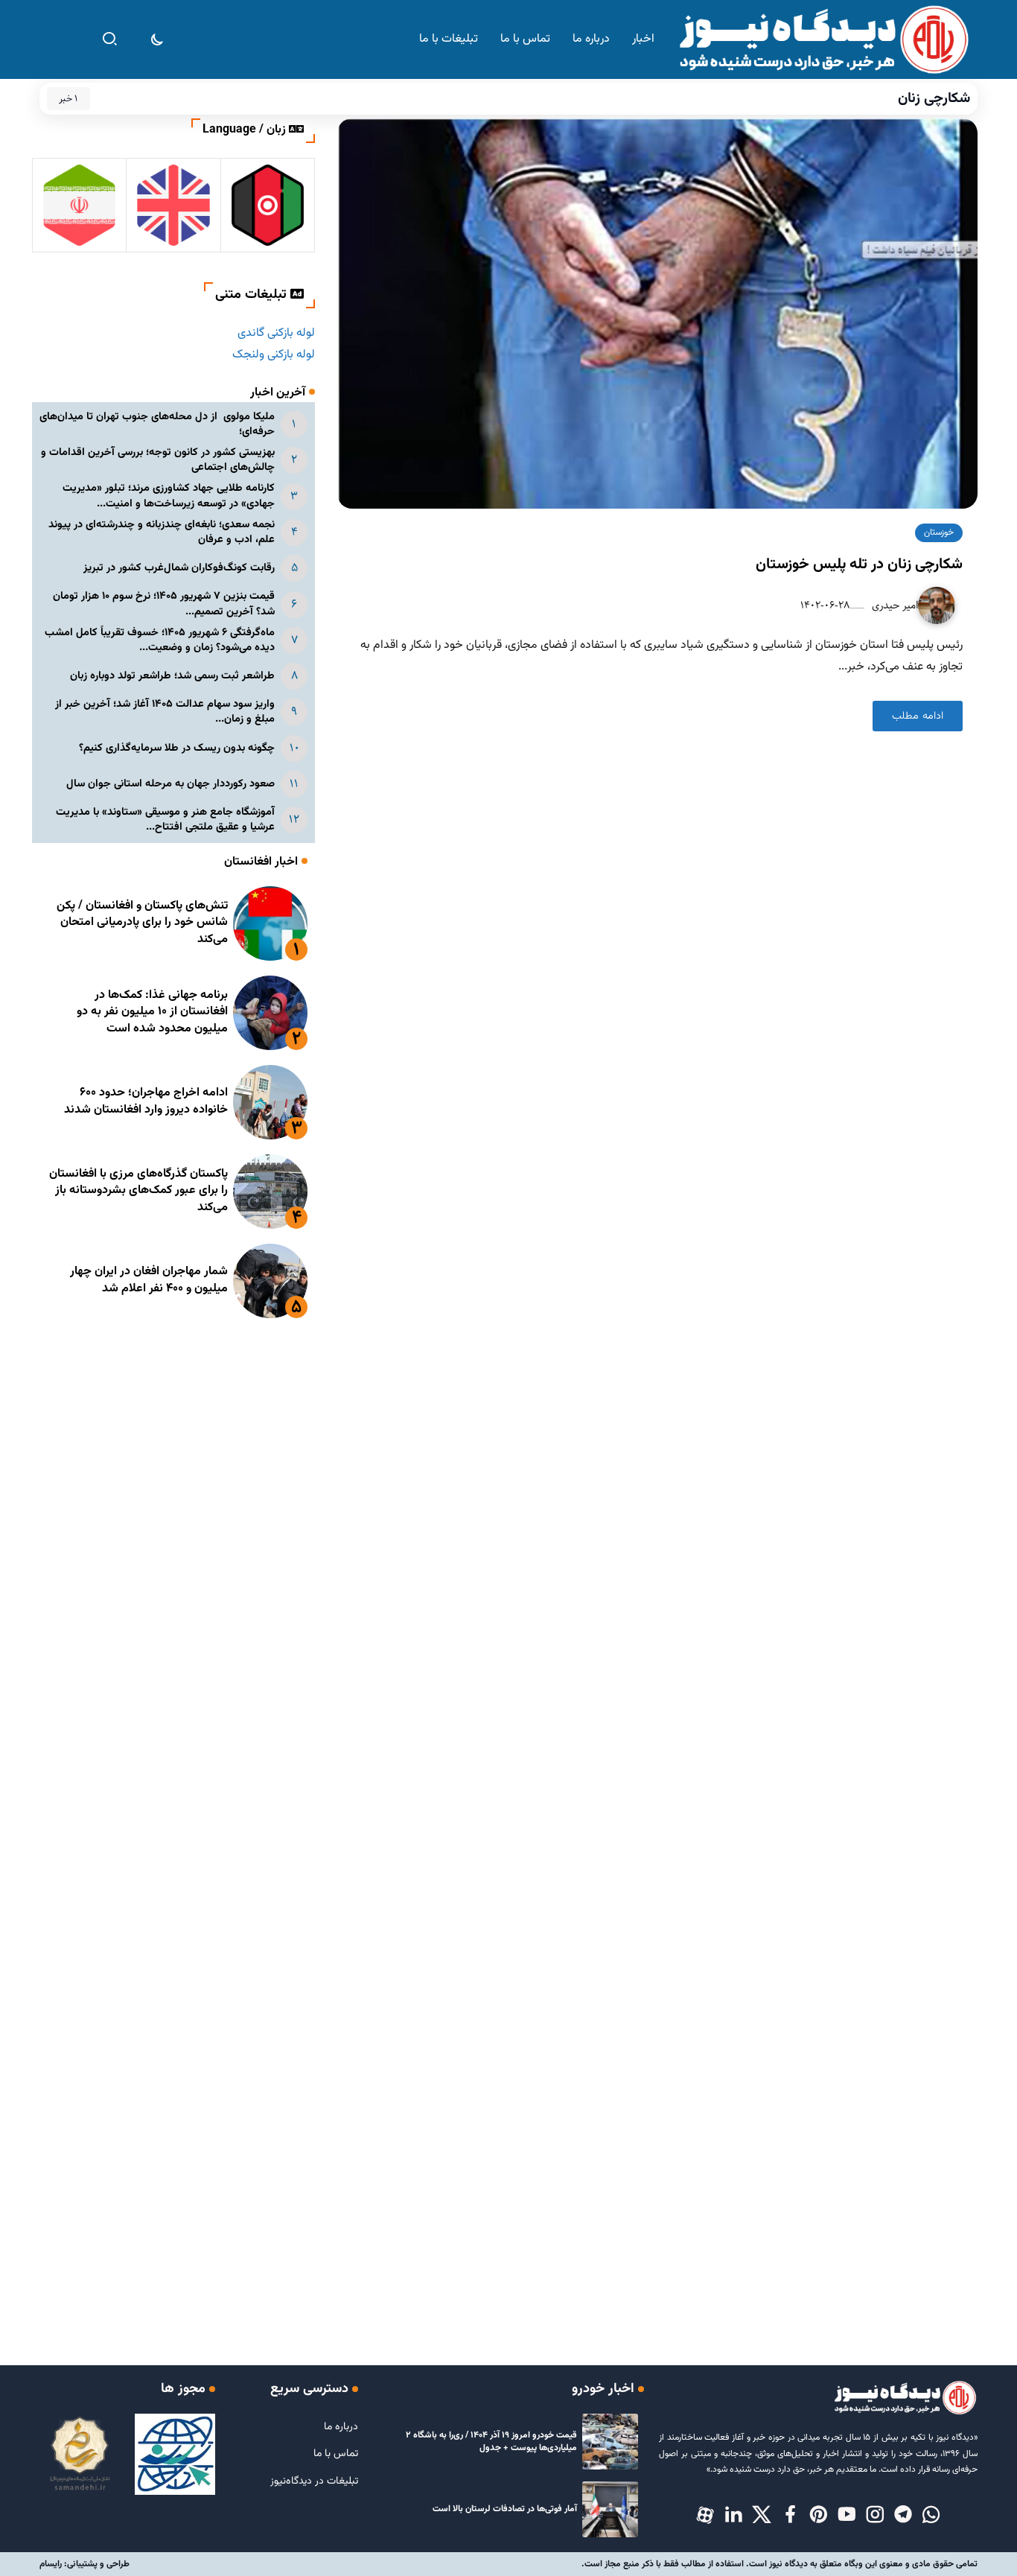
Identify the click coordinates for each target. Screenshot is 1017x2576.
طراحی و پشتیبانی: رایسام (85, 2564)
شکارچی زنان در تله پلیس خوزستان (859, 565)
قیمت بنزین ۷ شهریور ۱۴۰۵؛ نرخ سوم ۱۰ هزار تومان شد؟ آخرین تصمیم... (164, 604)
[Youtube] (847, 2516)
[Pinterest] (818, 2516)
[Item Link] (270, 923)
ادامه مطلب (918, 716)
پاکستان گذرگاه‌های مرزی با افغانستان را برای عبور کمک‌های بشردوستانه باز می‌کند (138, 1191)
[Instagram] (875, 2516)
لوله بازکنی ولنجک (274, 355)
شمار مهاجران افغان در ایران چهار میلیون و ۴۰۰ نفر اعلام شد (149, 1280)
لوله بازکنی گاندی (276, 333)
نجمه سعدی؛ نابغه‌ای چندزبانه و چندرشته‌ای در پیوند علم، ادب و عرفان (162, 532)
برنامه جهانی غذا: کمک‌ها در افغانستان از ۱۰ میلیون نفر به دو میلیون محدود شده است (152, 1012)
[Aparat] (705, 2516)
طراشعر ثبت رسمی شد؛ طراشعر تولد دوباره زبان (172, 676)
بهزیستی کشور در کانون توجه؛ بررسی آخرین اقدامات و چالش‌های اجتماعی (158, 460)
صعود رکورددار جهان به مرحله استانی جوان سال (170, 784)
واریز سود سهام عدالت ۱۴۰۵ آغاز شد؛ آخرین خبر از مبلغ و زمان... (165, 712)
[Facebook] (790, 2516)
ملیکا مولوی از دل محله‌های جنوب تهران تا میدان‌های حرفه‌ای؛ (157, 424)
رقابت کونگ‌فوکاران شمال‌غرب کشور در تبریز (179, 568)
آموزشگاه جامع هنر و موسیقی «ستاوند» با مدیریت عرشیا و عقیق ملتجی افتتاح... (165, 820)
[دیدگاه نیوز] (823, 40)
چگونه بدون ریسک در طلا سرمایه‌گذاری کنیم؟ (177, 748)
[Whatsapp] (931, 2516)
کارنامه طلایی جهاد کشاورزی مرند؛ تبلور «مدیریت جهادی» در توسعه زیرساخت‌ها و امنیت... (169, 496)
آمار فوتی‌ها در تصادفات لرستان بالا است (505, 2509)
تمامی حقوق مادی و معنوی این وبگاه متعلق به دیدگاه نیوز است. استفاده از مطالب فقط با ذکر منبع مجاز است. (780, 2564)
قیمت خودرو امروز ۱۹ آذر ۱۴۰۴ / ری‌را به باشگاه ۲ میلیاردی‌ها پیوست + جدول (491, 2442)
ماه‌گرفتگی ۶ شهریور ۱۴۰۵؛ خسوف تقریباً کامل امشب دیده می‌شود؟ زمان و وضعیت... (160, 640)
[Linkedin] (733, 2516)
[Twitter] (762, 2516)
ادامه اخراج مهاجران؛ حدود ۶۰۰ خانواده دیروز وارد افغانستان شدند (146, 1101)
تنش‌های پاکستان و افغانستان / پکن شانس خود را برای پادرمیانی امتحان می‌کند (142, 923)
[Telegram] (903, 2516)
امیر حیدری (893, 605)
